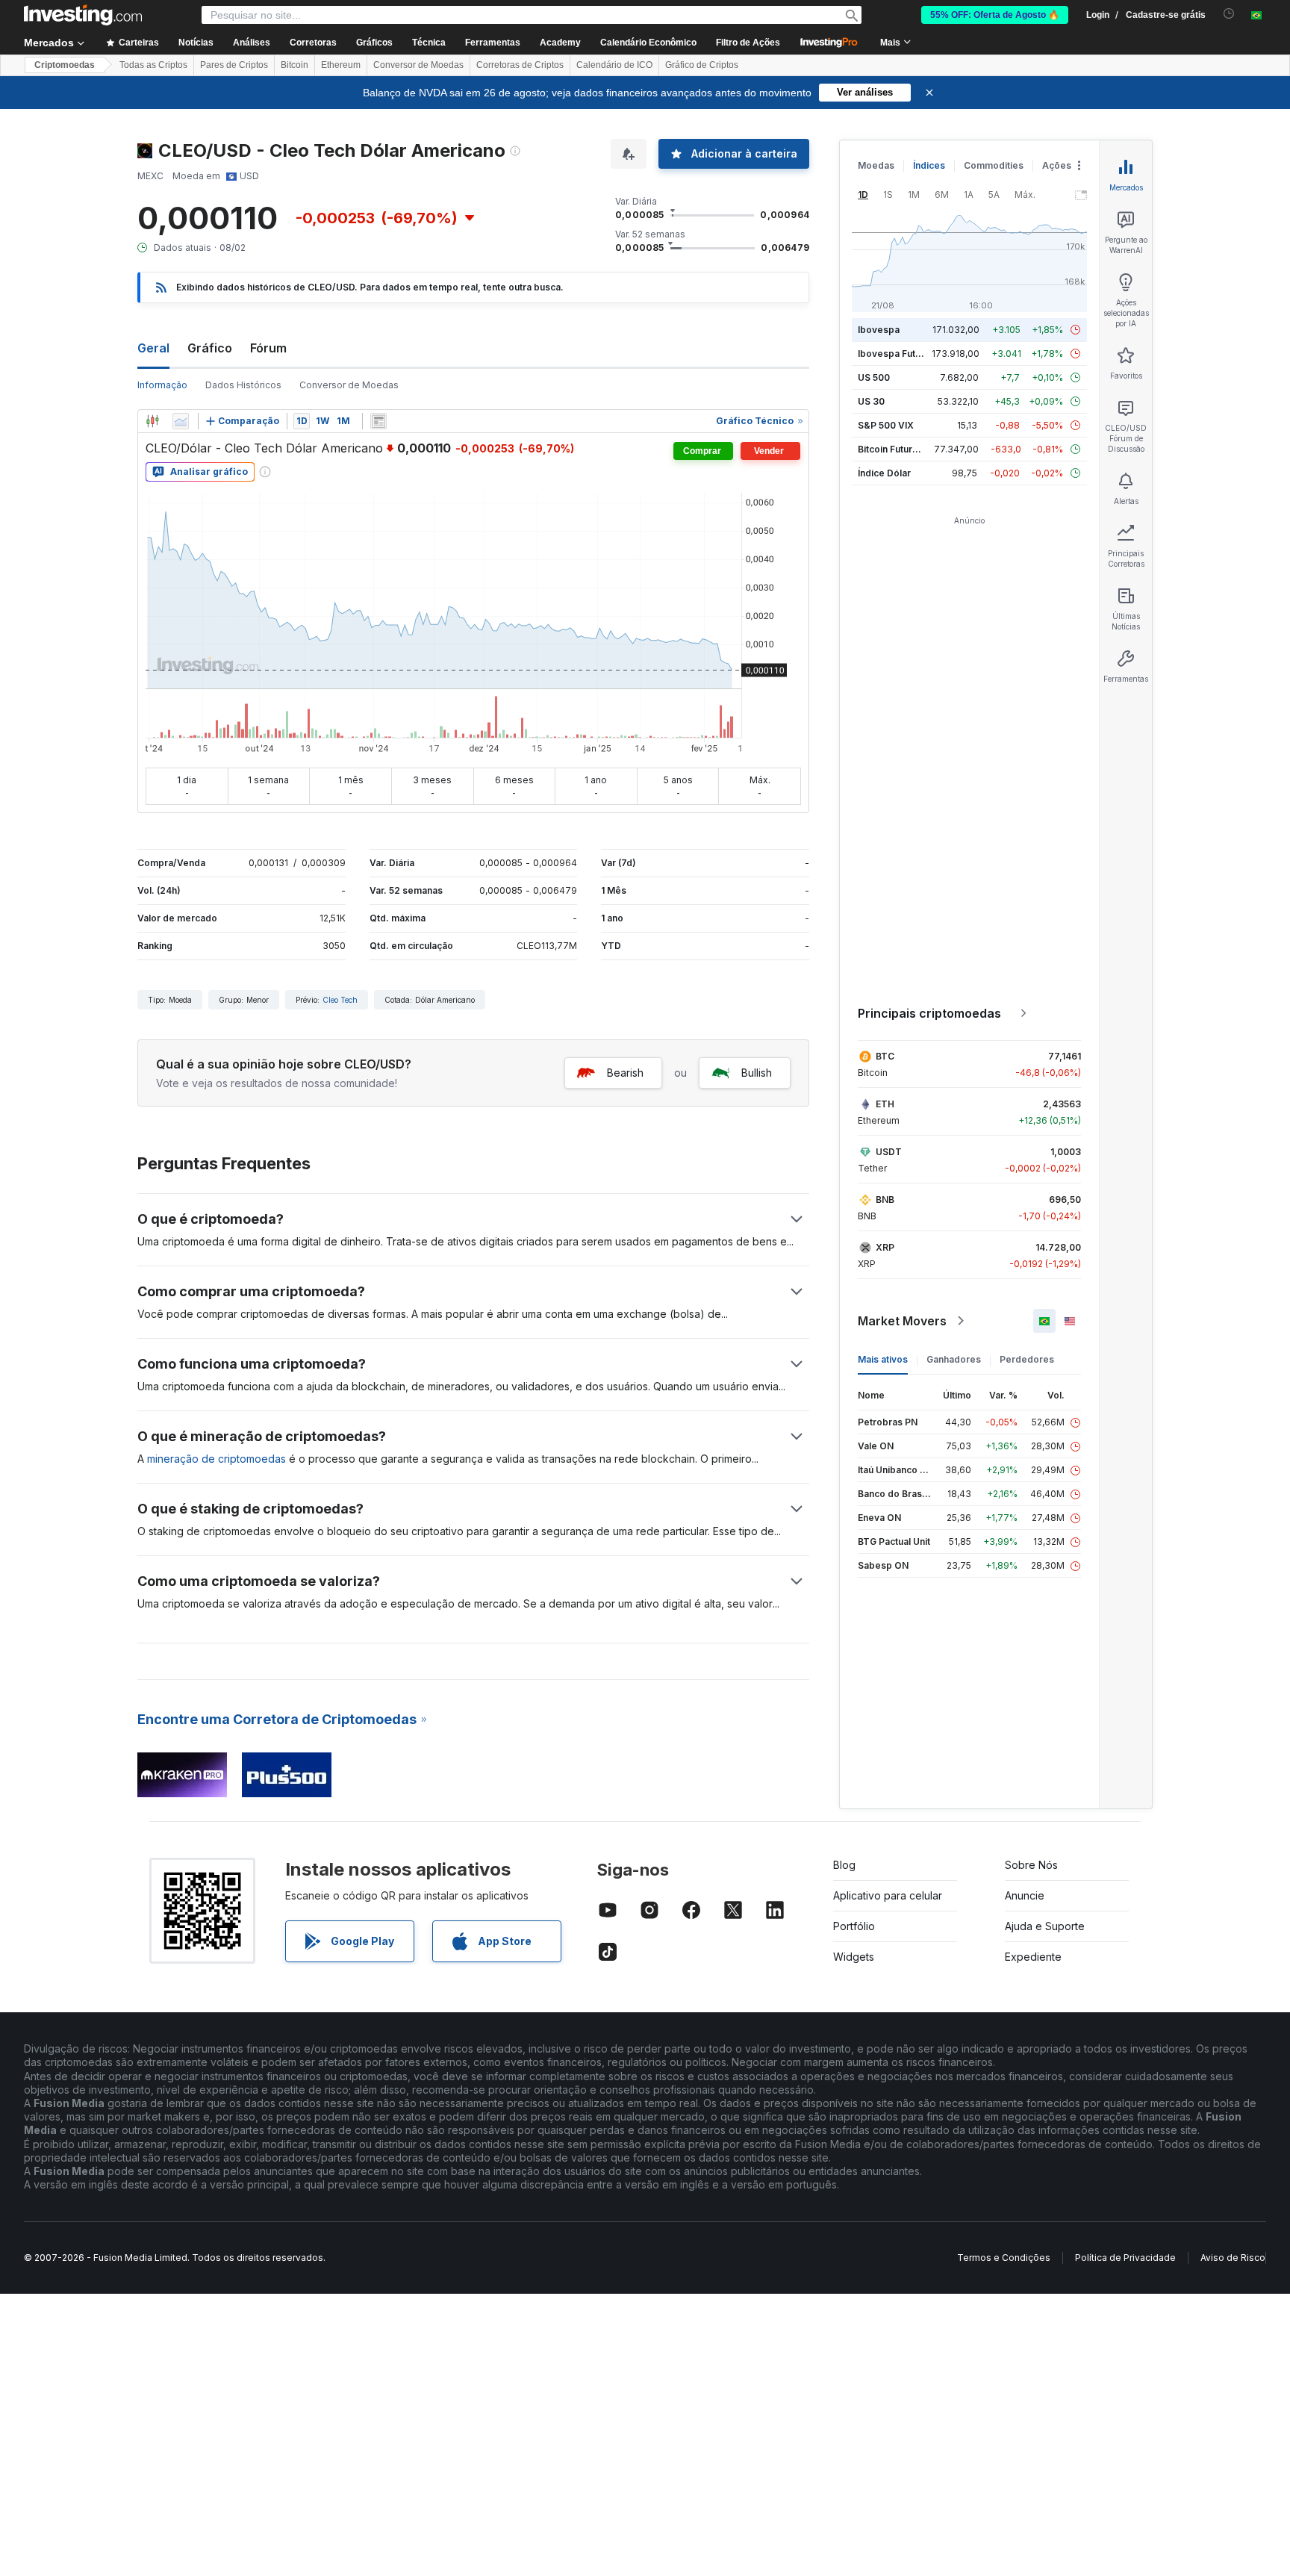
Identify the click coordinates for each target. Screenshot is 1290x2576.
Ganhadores (954, 1359)
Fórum (268, 348)
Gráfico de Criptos (702, 65)
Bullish (757, 1073)
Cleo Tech (340, 1000)
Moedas (876, 165)
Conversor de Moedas (418, 65)
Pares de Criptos (234, 65)
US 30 (871, 401)
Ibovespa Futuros (897, 354)
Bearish (625, 1073)
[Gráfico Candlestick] (152, 421)
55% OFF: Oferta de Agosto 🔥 (995, 15)
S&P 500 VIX (886, 425)
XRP (885, 1247)
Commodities (994, 165)
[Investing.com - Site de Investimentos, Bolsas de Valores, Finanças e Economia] (83, 15)
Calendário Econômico (648, 43)
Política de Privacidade (1125, 2258)
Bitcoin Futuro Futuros (906, 449)
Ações (1057, 165)
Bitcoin (295, 65)
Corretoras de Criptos (520, 65)
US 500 (874, 377)
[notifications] (1229, 14)
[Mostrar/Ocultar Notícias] (378, 421)
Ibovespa (879, 330)
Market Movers (902, 1321)
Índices (929, 165)
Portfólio (854, 1926)
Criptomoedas (65, 65)
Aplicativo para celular (888, 1895)
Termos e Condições (1004, 2258)
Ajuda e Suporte (1045, 1926)
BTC (885, 1056)
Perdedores (1027, 1359)
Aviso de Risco (1233, 2258)
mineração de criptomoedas (216, 1459)
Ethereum (341, 65)
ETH (885, 1104)
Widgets (854, 1957)
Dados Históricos (243, 385)
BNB (885, 1200)
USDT (889, 1152)
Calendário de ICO (614, 65)
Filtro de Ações (748, 43)
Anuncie (1025, 1895)
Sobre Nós (1031, 1865)
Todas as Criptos (153, 65)
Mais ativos (883, 1359)
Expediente (1033, 1957)
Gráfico (210, 348)
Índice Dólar (884, 473)
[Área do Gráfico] (181, 421)
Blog (844, 1865)
